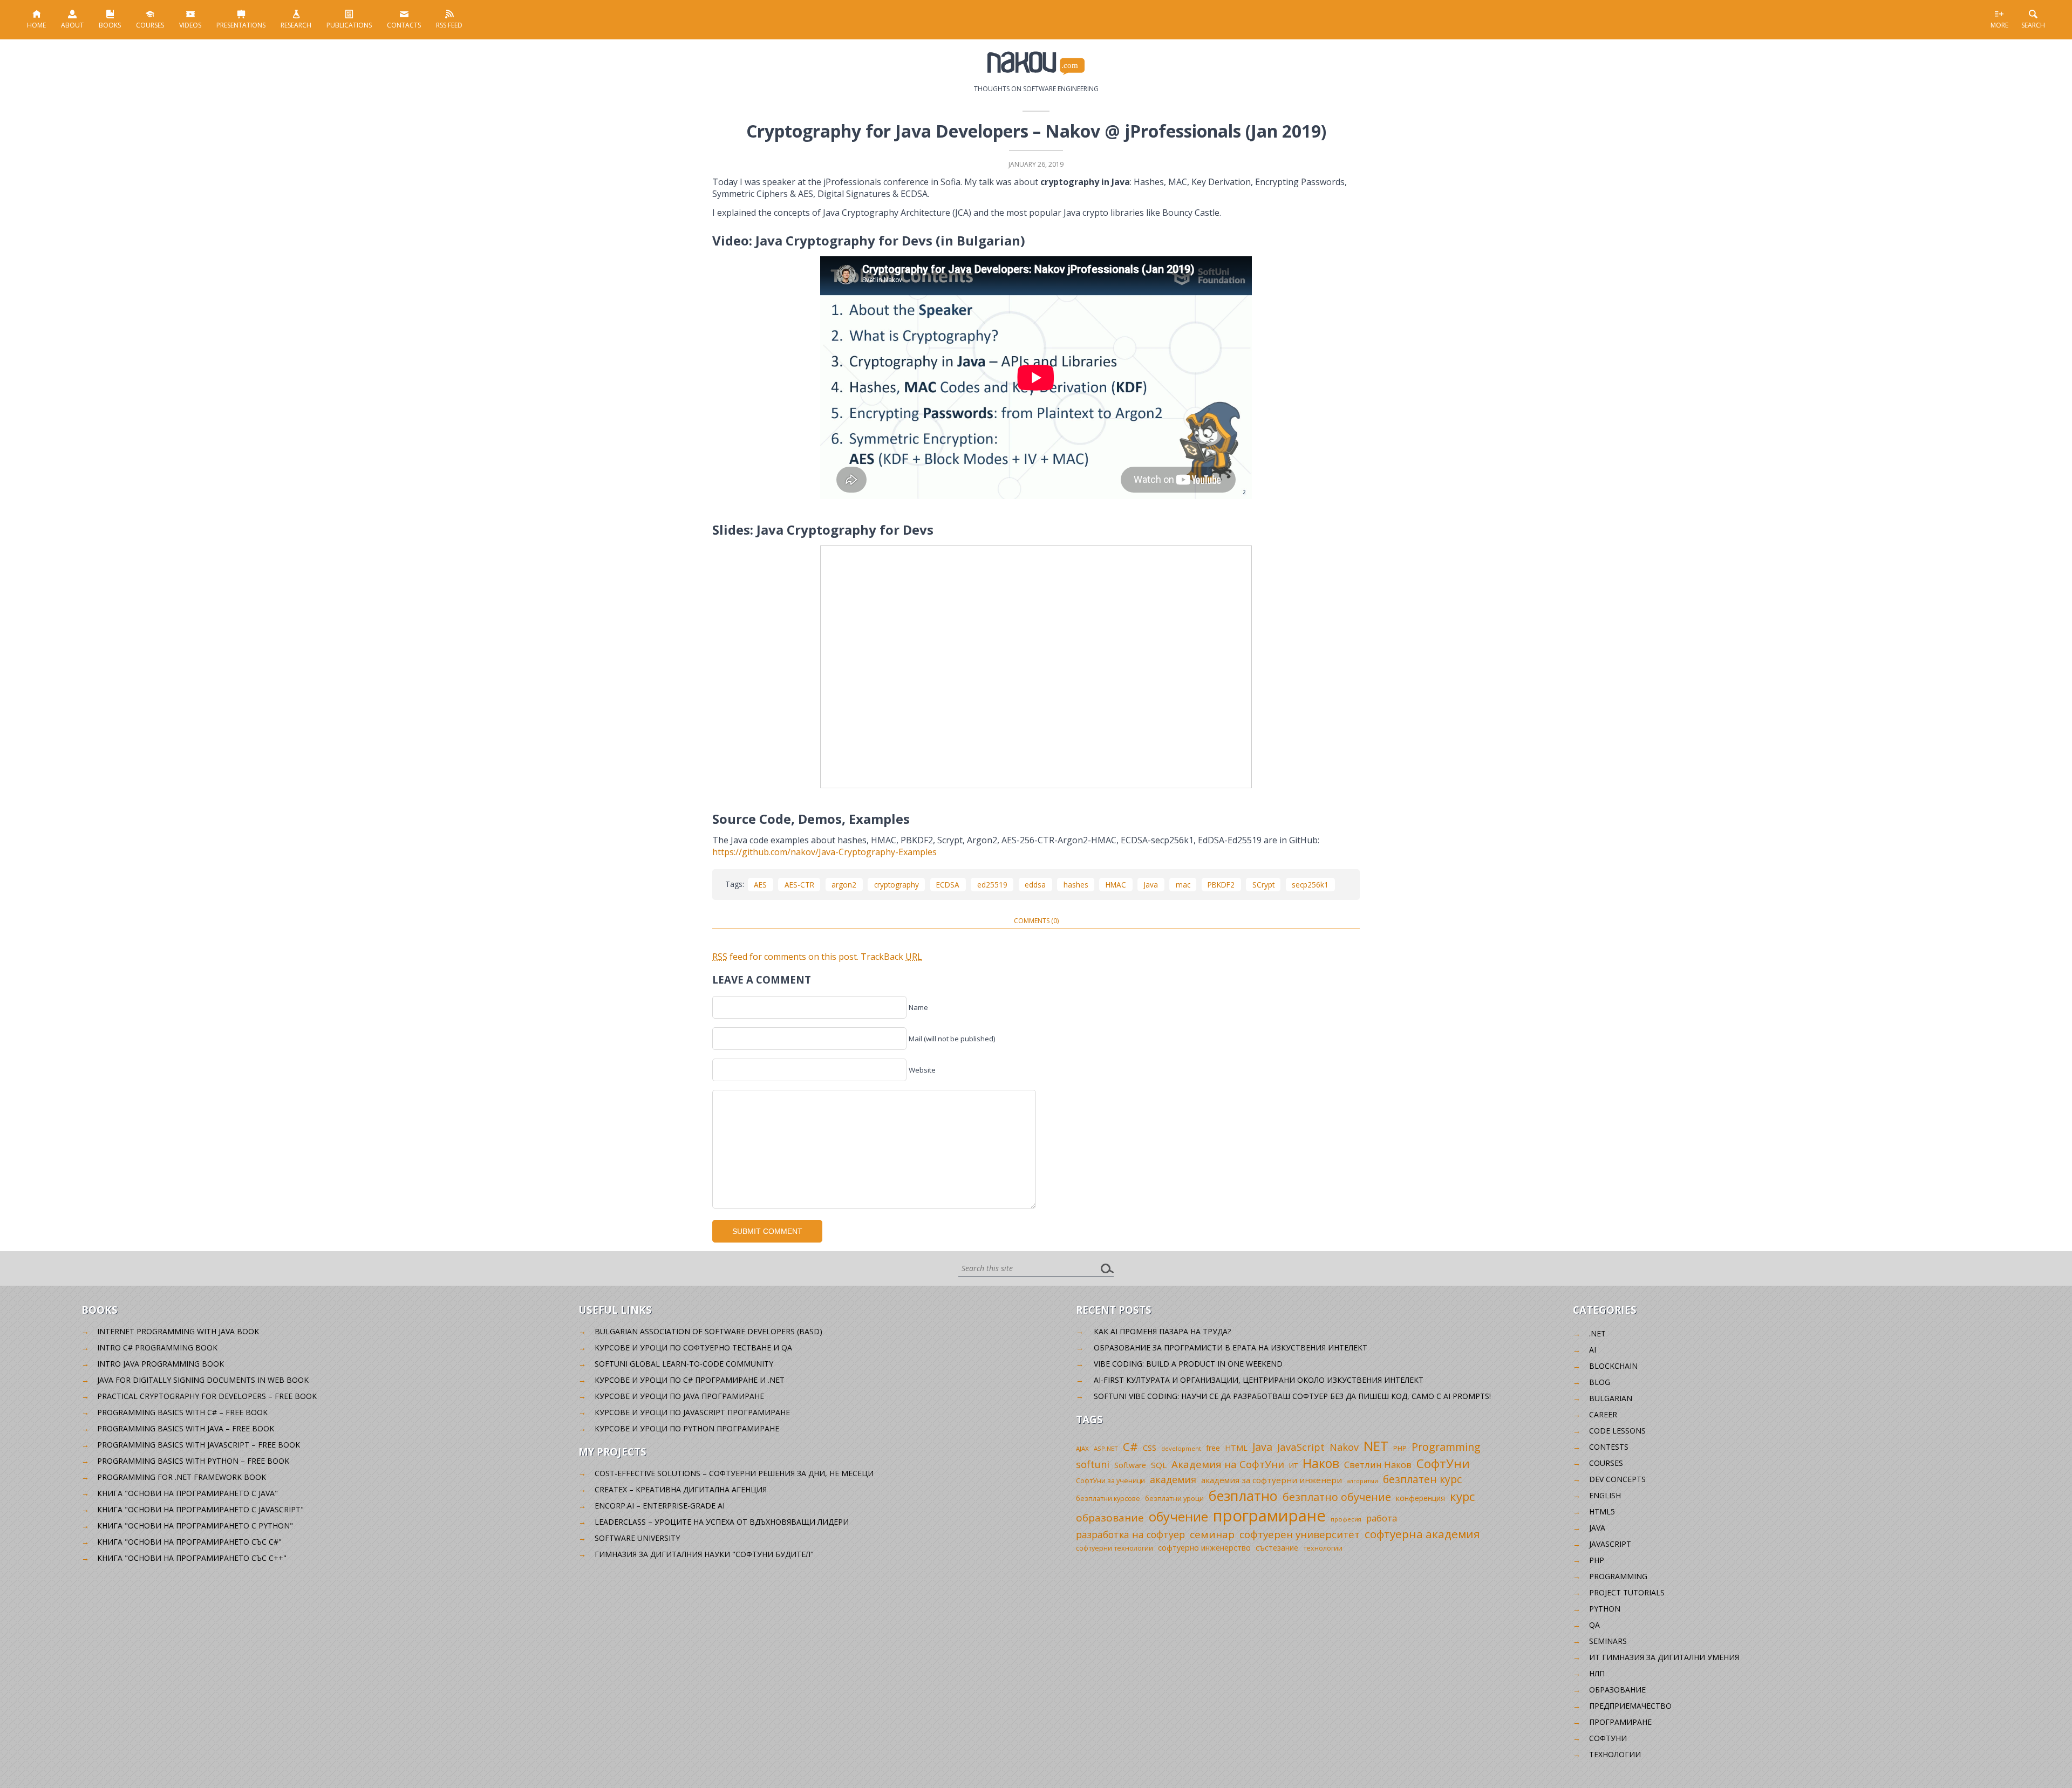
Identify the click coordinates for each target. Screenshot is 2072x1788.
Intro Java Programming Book (161, 1364)
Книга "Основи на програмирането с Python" (195, 1526)
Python (1605, 1609)
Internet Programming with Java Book (178, 1331)
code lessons (1617, 1431)
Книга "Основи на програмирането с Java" (188, 1493)
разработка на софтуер (1130, 1534)
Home (36, 25)
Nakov (1344, 1447)
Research (296, 25)
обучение (1178, 1517)
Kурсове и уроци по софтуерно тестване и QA (693, 1347)
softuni (1093, 1464)
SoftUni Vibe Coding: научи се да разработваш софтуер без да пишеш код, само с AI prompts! (1292, 1396)
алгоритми (1362, 1481)
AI (1593, 1350)
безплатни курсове (1108, 1499)
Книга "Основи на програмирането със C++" (192, 1558)
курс (1462, 1496)
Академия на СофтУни (1228, 1464)
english (1605, 1495)
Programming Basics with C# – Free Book (182, 1412)
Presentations (241, 25)
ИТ (1293, 1465)
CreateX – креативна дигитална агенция (681, 1489)
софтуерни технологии (1115, 1548)
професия (1346, 1519)
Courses (150, 25)
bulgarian (1611, 1398)
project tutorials (1627, 1592)
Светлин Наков (1378, 1465)
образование (1110, 1518)
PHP (1400, 1448)
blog (1600, 1382)
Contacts (404, 25)
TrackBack (891, 957)
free (1213, 1448)
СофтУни (1443, 1463)
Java (1151, 885)
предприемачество (1630, 1706)
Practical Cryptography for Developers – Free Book (207, 1396)
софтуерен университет (1300, 1534)
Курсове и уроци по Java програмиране (679, 1396)
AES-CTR (799, 885)
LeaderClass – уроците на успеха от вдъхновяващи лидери (722, 1522)
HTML (1236, 1448)
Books (110, 25)
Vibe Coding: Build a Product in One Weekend (1188, 1364)
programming (1618, 1576)
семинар (1212, 1534)
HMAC (1116, 885)
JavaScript (1301, 1447)
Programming (1446, 1447)
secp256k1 (1310, 885)
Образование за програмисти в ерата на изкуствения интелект (1231, 1347)
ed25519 (992, 885)
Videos (190, 25)
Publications (349, 25)
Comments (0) (1036, 921)
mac (1183, 885)
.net (1597, 1333)
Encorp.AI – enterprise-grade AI (660, 1506)
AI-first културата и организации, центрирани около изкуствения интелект (1259, 1380)
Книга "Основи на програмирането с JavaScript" (200, 1509)
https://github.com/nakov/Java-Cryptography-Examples (824, 852)
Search (2033, 25)
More (1999, 25)
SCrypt (1263, 885)
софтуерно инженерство (1204, 1548)
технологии (1323, 1548)
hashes (1076, 885)
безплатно (1243, 1496)
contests (1609, 1447)
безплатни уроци (1174, 1498)
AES (760, 885)
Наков (1321, 1463)
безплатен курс (1422, 1479)
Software (1130, 1465)
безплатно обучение (1337, 1497)
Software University (637, 1538)
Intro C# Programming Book (157, 1347)
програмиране (1269, 1516)
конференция (1420, 1498)
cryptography (897, 885)
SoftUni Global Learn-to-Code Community (684, 1364)
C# (1130, 1446)
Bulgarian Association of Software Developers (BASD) (708, 1331)
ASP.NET (1106, 1448)
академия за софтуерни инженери (1272, 1480)
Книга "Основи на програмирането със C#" (189, 1542)
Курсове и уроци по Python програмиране (687, 1428)
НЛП (1597, 1673)
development (1181, 1448)
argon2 (844, 885)
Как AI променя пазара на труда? (1162, 1331)
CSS (1150, 1448)
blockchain (1613, 1366)
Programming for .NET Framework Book (182, 1477)
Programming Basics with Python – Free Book (193, 1461)
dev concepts (1617, 1479)
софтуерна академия (1422, 1534)
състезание (1277, 1548)
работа (1382, 1518)
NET (1376, 1446)
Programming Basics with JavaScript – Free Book (199, 1445)
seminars (1608, 1641)
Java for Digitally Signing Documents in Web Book (203, 1380)
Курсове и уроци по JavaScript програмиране (692, 1412)
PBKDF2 (1221, 885)
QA (1594, 1625)
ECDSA (948, 885)
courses (1606, 1463)
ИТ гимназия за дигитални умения (1664, 1657)
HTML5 (1602, 1511)
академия (1173, 1479)
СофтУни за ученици (1110, 1481)
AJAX (1082, 1448)
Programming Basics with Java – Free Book (186, 1428)
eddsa (1035, 885)
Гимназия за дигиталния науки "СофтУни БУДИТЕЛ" (704, 1554)
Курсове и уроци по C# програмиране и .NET (690, 1380)
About (72, 25)
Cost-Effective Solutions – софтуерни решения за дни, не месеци (734, 1473)
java (1597, 1528)
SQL (1159, 1465)
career (1603, 1414)
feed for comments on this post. (785, 957)
